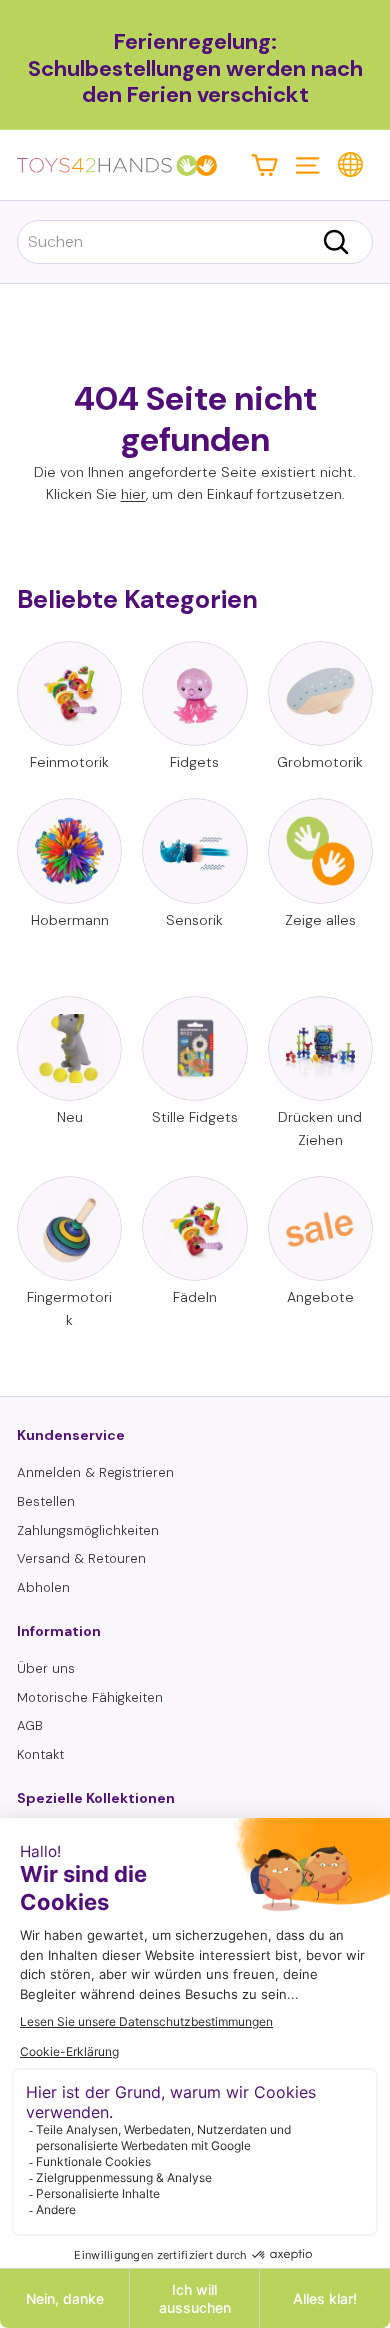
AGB (30, 1725)
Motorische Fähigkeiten (90, 1697)
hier (133, 494)
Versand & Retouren (81, 1558)
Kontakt (40, 1754)
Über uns (46, 1668)
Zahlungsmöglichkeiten (88, 1530)
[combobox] (195, 242)
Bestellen (46, 1501)
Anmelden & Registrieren (95, 1472)
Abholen (43, 1587)
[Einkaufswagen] (264, 164)
